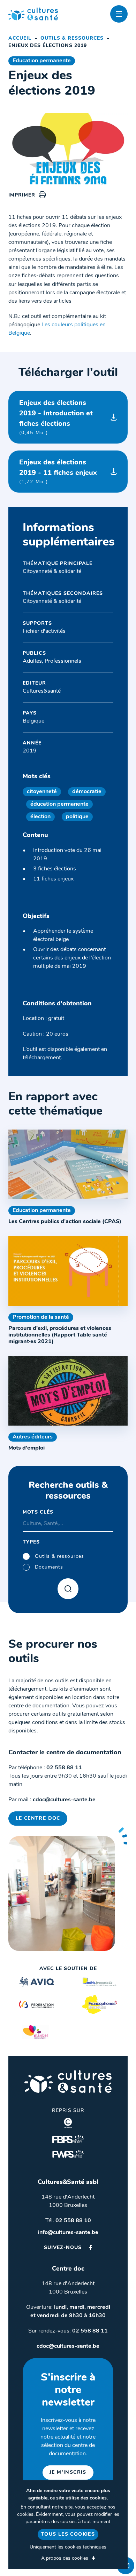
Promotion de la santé (41, 1317)
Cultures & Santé (68, 2081)
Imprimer (22, 195)
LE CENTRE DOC (38, 1819)
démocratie (87, 792)
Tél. (68, 2221)
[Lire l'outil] (68, 1165)
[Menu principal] (119, 14)
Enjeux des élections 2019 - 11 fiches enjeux (58, 472)
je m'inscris (68, 2473)
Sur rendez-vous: (68, 2331)
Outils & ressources (72, 38)
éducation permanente (59, 804)
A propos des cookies (65, 2558)
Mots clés (38, 1512)
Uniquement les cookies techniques (68, 2547)
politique (77, 817)
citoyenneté (42, 792)
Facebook (90, 2247)
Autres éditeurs (33, 1437)
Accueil (20, 38)
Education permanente (42, 61)
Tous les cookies (68, 2534)
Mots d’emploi (27, 1448)
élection (40, 817)
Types (31, 1542)
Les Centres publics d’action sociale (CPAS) (65, 1222)
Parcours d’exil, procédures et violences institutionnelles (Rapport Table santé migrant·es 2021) (60, 1335)
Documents (49, 1567)
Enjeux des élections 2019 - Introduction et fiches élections (56, 418)
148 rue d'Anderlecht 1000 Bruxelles (68, 2201)
